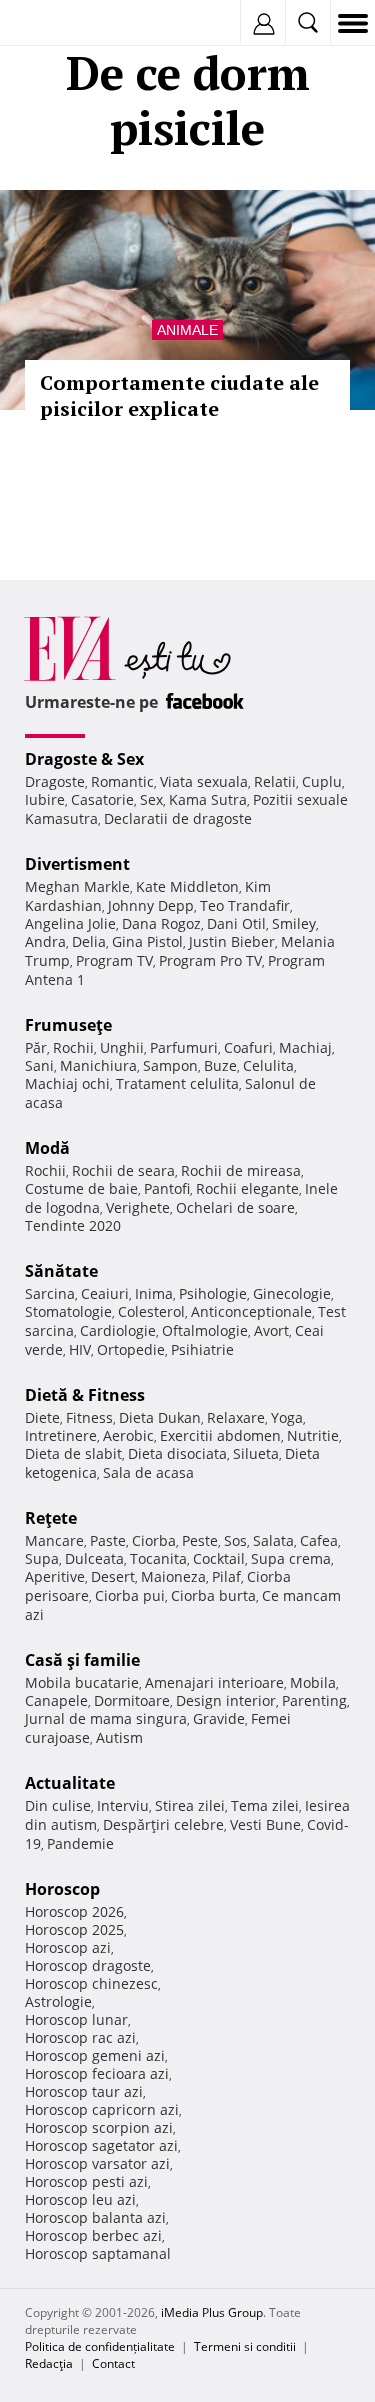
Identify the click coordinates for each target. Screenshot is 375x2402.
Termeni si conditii (245, 2346)
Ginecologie (292, 1293)
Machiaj (305, 1047)
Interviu (123, 1805)
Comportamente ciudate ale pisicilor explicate (179, 395)
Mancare (54, 1540)
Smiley (294, 923)
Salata (273, 1540)
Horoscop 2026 (74, 1911)
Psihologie (213, 1293)
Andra (45, 941)
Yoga (287, 1417)
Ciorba (154, 1540)
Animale (187, 330)
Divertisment (77, 864)
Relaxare (236, 1417)
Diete (42, 1417)
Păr (36, 1047)
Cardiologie (118, 1330)
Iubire (45, 799)
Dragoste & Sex (84, 759)
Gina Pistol (147, 941)
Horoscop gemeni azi (95, 2055)
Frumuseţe (68, 1025)
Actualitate (70, 1783)
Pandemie (80, 1843)
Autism (119, 1737)
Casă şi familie (82, 1660)
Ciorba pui (130, 1595)
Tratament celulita (177, 1083)
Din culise (58, 1805)
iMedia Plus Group (212, 2312)
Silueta (256, 1453)
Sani (39, 1065)
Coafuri (248, 1047)
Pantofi (167, 1188)
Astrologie (58, 2001)
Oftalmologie (205, 1330)
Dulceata (94, 1558)
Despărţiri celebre (163, 1824)
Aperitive (55, 1576)
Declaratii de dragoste (178, 818)
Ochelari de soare (235, 1207)
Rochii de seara (123, 1170)
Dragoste (55, 781)
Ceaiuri (105, 1293)
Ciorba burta (213, 1595)
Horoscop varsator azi (97, 2163)
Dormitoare (132, 1700)
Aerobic (128, 1435)
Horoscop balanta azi (95, 2217)
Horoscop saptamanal (98, 2253)
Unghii (122, 1047)
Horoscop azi (68, 1947)
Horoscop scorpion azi (99, 2127)
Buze (220, 1065)
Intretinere (61, 1435)
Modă (47, 1148)
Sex (151, 799)
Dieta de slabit (73, 1453)
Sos (235, 1540)
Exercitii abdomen (220, 1435)
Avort (271, 1330)
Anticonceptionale (251, 1311)
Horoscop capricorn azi (102, 2109)
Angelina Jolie (70, 923)
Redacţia (49, 2363)
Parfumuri (184, 1047)
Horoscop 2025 (74, 1929)
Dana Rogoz (161, 923)
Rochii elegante (247, 1188)
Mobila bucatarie (82, 1682)
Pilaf (226, 1576)
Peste (200, 1540)
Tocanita (158, 1558)
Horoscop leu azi (80, 2199)
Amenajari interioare (214, 1682)
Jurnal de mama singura (106, 1718)
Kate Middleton (187, 886)
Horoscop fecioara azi (97, 2073)
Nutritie (313, 1435)
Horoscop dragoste (88, 1965)
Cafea (319, 1540)
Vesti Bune (265, 1824)
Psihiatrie (202, 1349)
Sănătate (61, 1271)
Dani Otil (236, 923)
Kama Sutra (208, 799)
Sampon (170, 1065)
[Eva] (62, 23)
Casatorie (102, 799)
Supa (42, 1558)
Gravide (219, 1718)
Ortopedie (131, 1349)
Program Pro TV (210, 960)
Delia (89, 941)
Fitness (89, 1417)
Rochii (73, 1047)
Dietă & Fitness (85, 1395)
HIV (80, 1349)
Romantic (122, 781)
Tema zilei (265, 1805)
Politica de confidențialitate (100, 2346)
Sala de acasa (148, 1472)
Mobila (313, 1682)
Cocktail (219, 1558)
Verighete (138, 1207)
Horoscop (62, 1889)
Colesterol (151, 1311)
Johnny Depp (151, 905)
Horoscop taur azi (84, 2091)
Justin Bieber (232, 941)
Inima (154, 1293)
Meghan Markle (77, 886)
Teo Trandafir (245, 905)
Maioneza (173, 1576)
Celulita (268, 1065)
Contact (113, 2363)
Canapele (56, 1700)
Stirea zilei (190, 1805)
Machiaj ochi (67, 1083)
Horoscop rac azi (80, 2037)
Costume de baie (81, 1188)
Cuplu (322, 781)
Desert (113, 1576)
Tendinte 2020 (73, 1225)
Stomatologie (68, 1311)
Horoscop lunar (76, 2019)
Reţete (51, 1518)
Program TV (114, 960)
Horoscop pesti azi (86, 2181)
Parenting (314, 1700)
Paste (108, 1540)
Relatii (275, 781)
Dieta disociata (177, 1453)
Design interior (226, 1700)
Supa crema (291, 1558)
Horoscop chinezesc (91, 1983)
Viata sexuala (204, 781)
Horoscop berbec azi (93, 2235)
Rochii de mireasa (241, 1170)
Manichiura (98, 1065)
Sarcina (50, 1293)
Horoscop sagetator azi (101, 2145)
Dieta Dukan (160, 1417)
